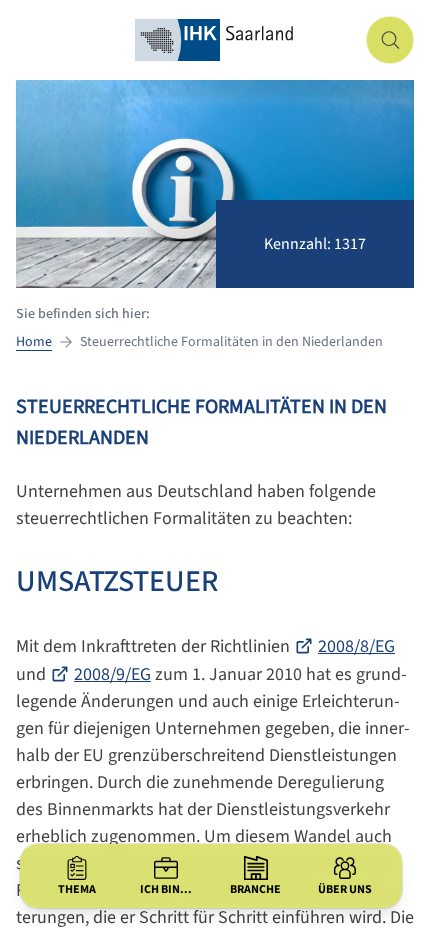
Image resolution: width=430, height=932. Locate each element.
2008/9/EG (112, 674)
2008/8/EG (356, 646)
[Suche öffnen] (390, 40)
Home (34, 342)
